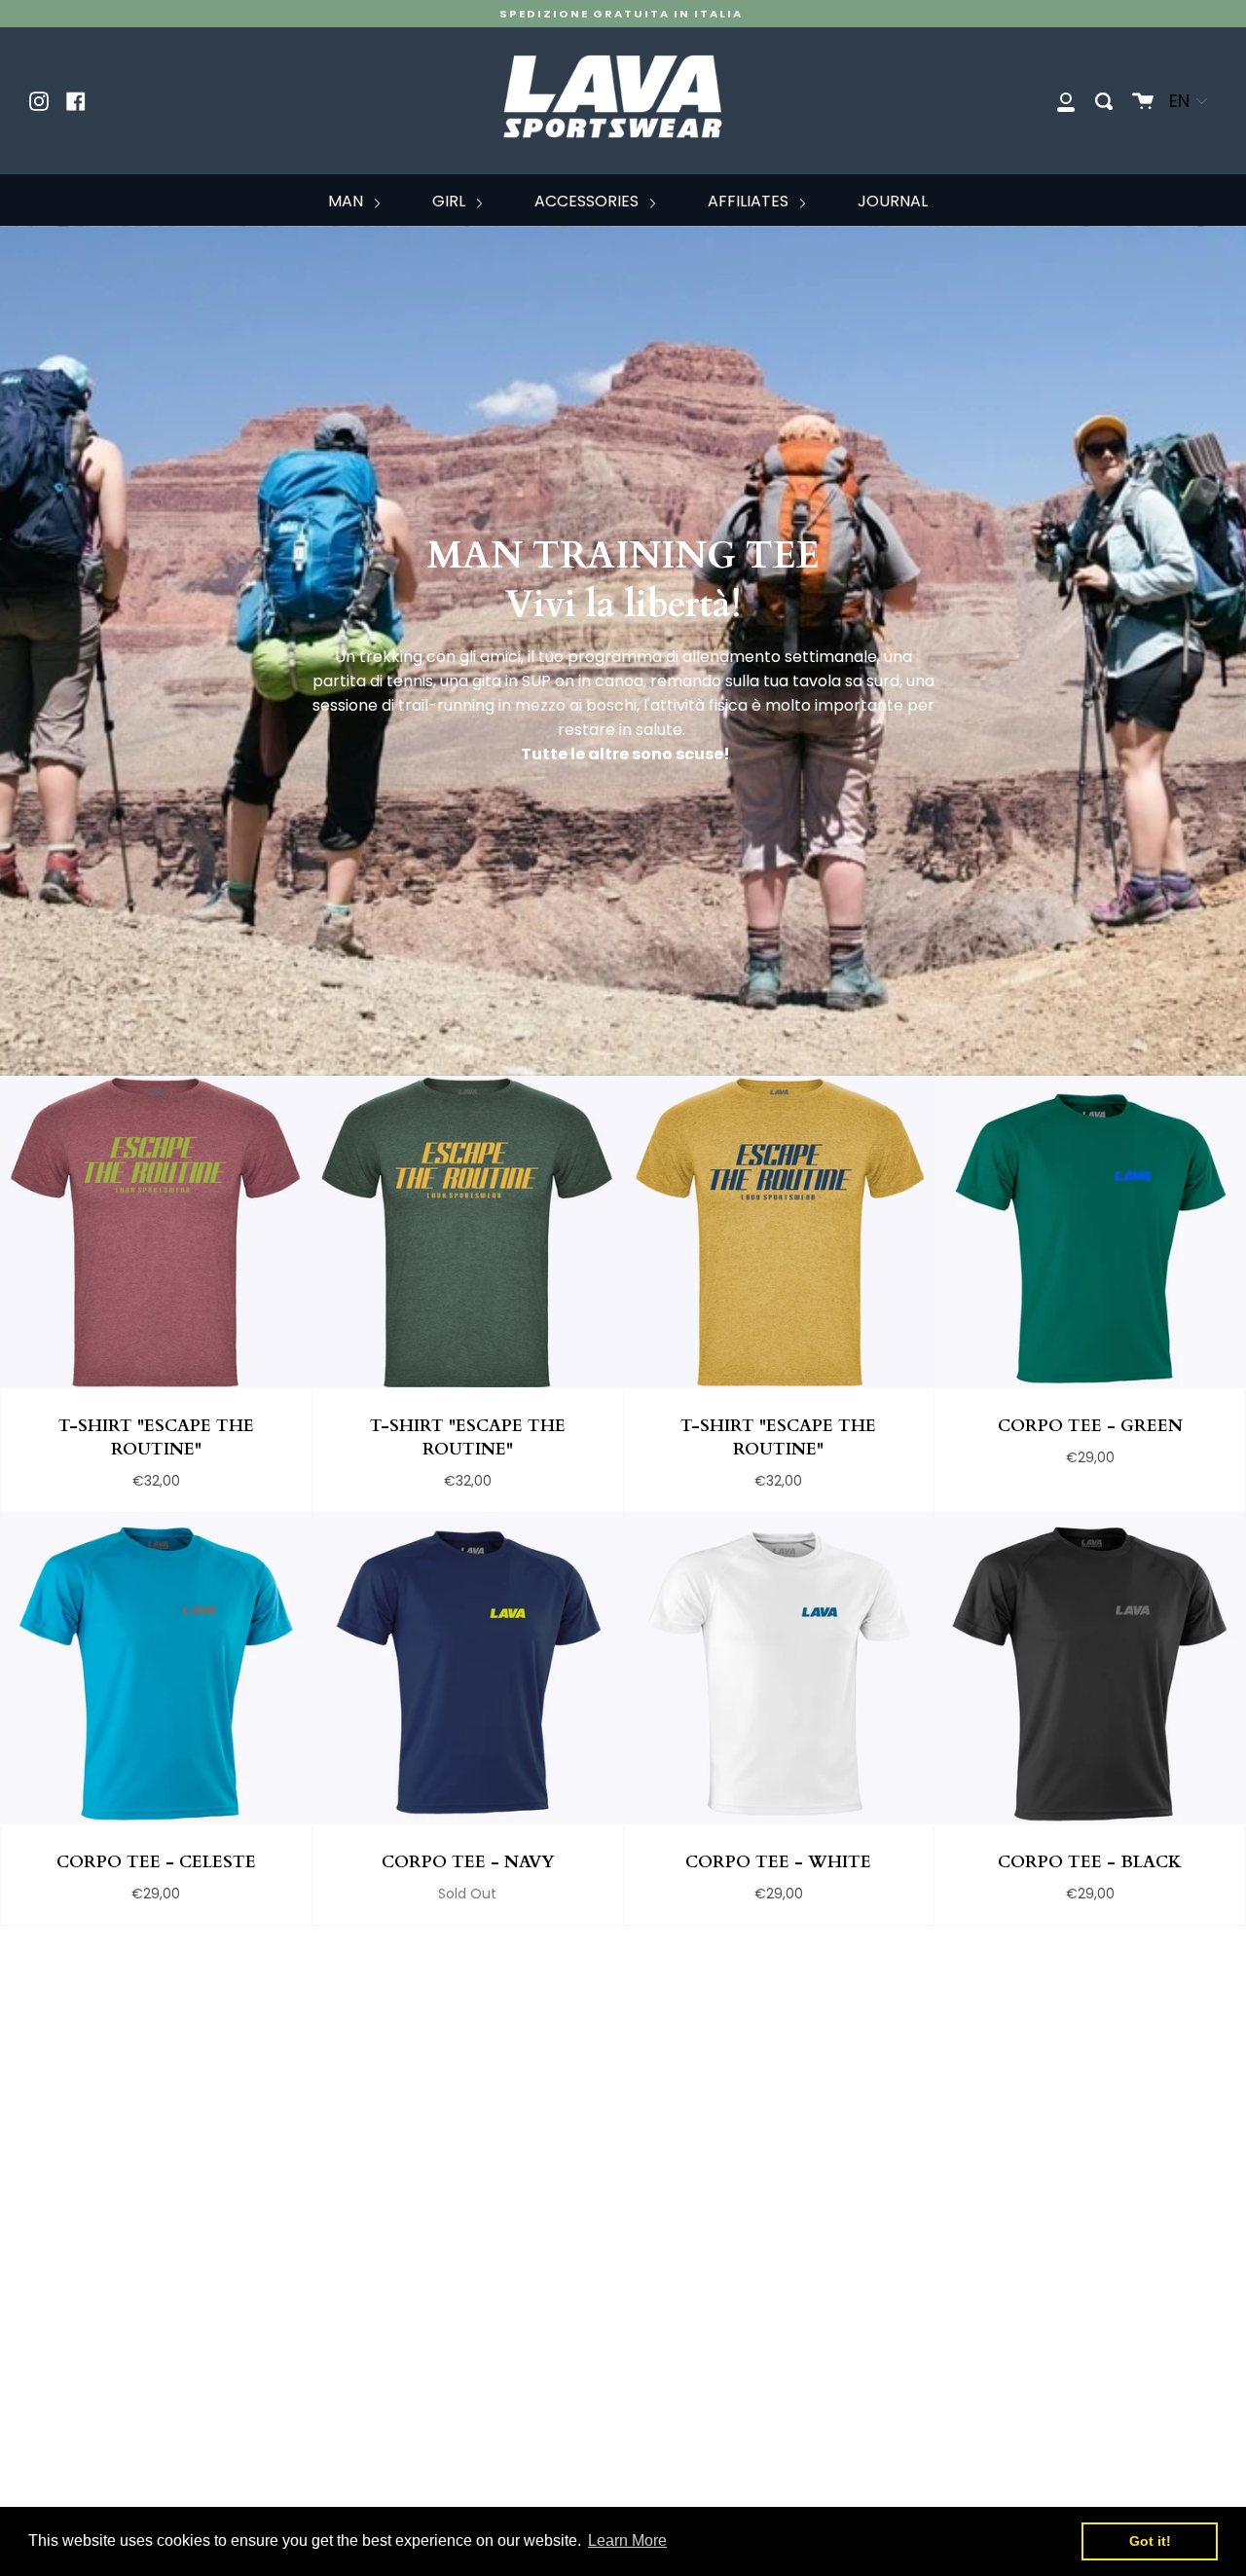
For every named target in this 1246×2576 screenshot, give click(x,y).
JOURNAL (893, 201)
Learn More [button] (627, 2540)
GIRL (451, 201)
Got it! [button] (1150, 2541)
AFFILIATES (750, 201)
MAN (348, 201)
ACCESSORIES (588, 201)
